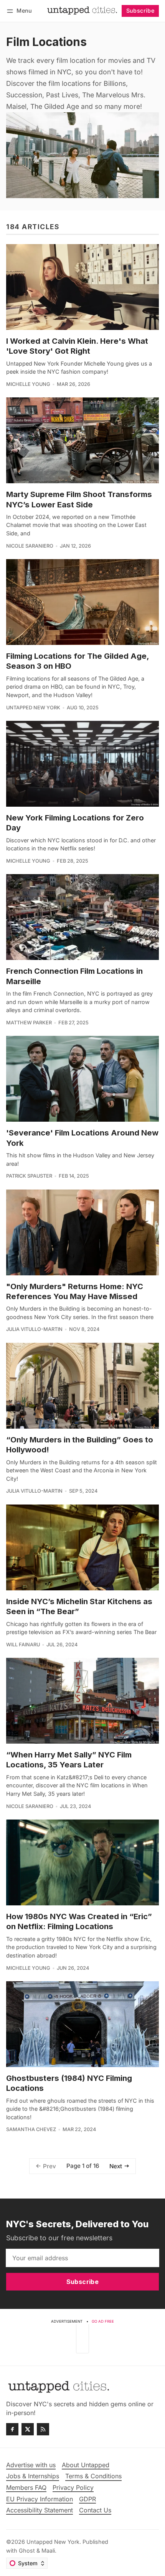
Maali (48, 2551)
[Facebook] (12, 2429)
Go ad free (103, 2321)
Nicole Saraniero (30, 546)
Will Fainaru (23, 1645)
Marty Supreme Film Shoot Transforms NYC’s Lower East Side (79, 499)
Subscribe (140, 11)
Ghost (27, 2551)
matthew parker (29, 1023)
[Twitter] (28, 2429)
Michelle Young (28, 384)
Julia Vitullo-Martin (34, 1329)
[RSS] (43, 2429)
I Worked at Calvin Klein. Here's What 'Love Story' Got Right (77, 346)
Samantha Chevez (31, 2129)
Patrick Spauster (29, 1176)
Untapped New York (33, 708)
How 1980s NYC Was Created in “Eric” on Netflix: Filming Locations (79, 1921)
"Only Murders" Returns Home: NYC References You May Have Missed (75, 1291)
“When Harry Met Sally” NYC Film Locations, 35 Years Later (69, 1760)
